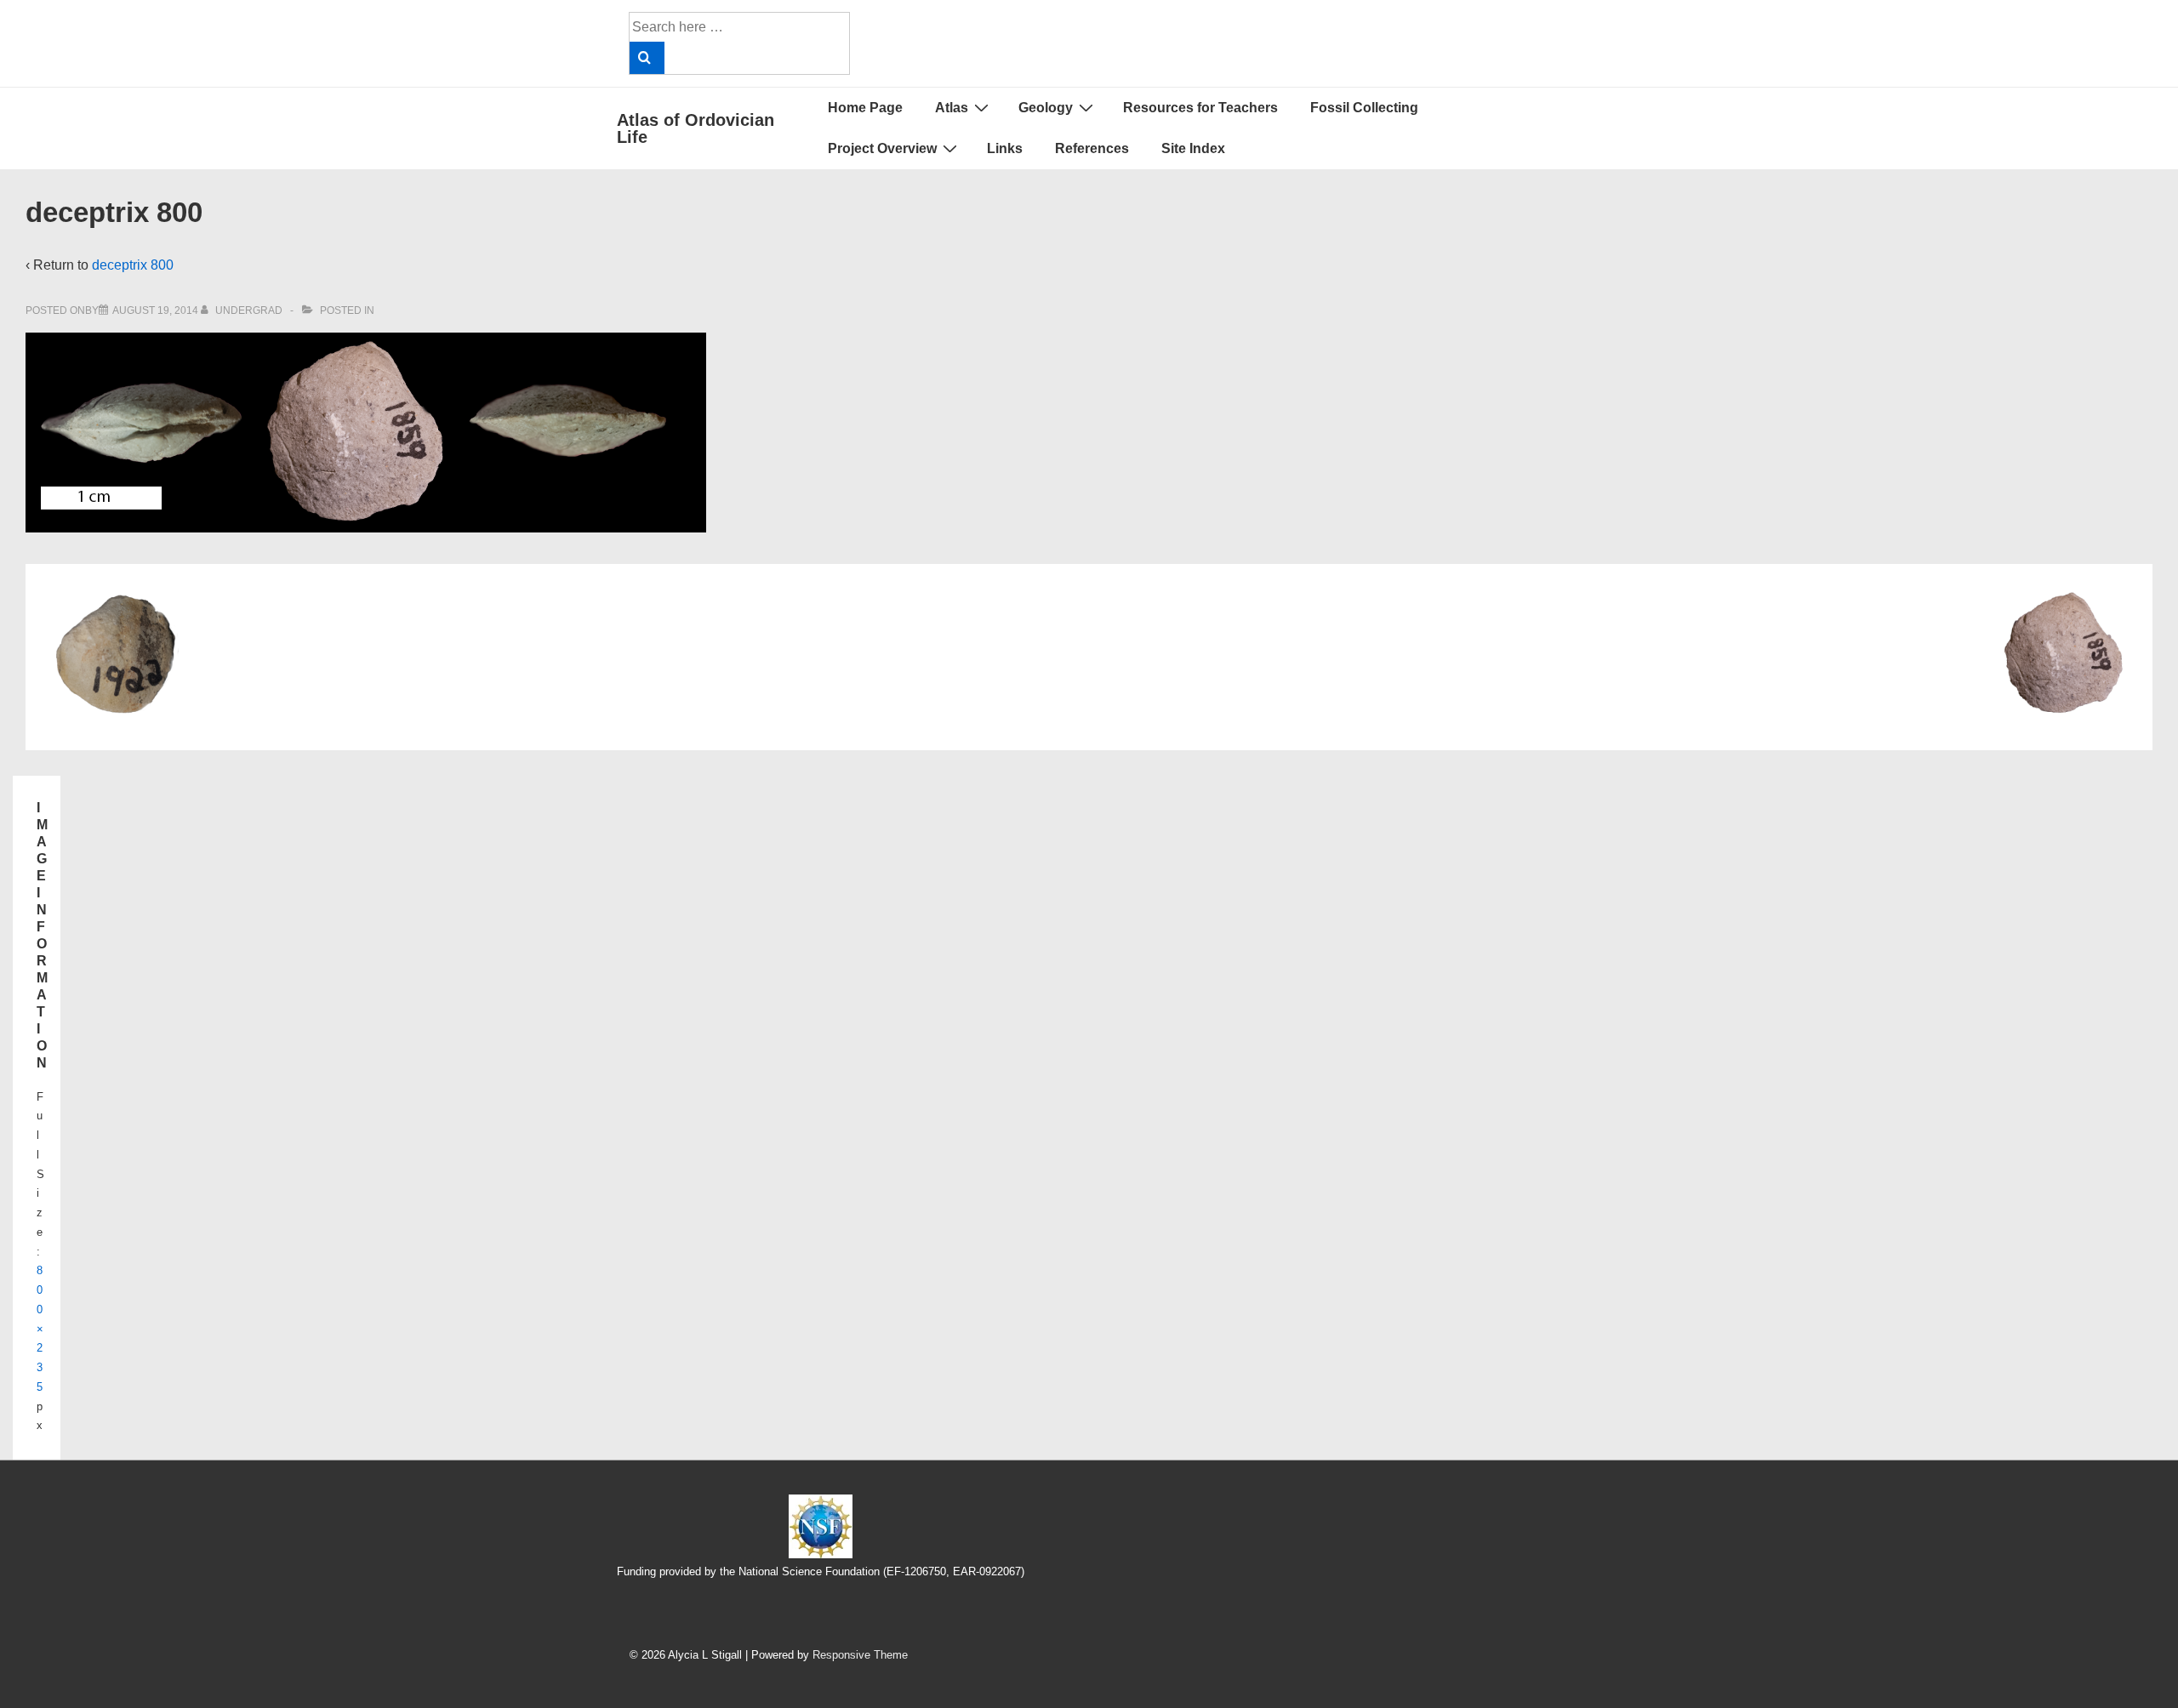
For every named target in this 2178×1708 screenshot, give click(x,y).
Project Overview (882, 148)
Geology (1046, 108)
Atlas (952, 108)
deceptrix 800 (133, 265)
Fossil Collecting (1364, 108)
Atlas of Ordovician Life (696, 128)
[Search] (647, 58)
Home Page (865, 108)
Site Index (1193, 148)
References (1092, 148)
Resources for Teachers (1200, 108)
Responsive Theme (860, 1655)
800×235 (40, 1329)
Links (1005, 148)
